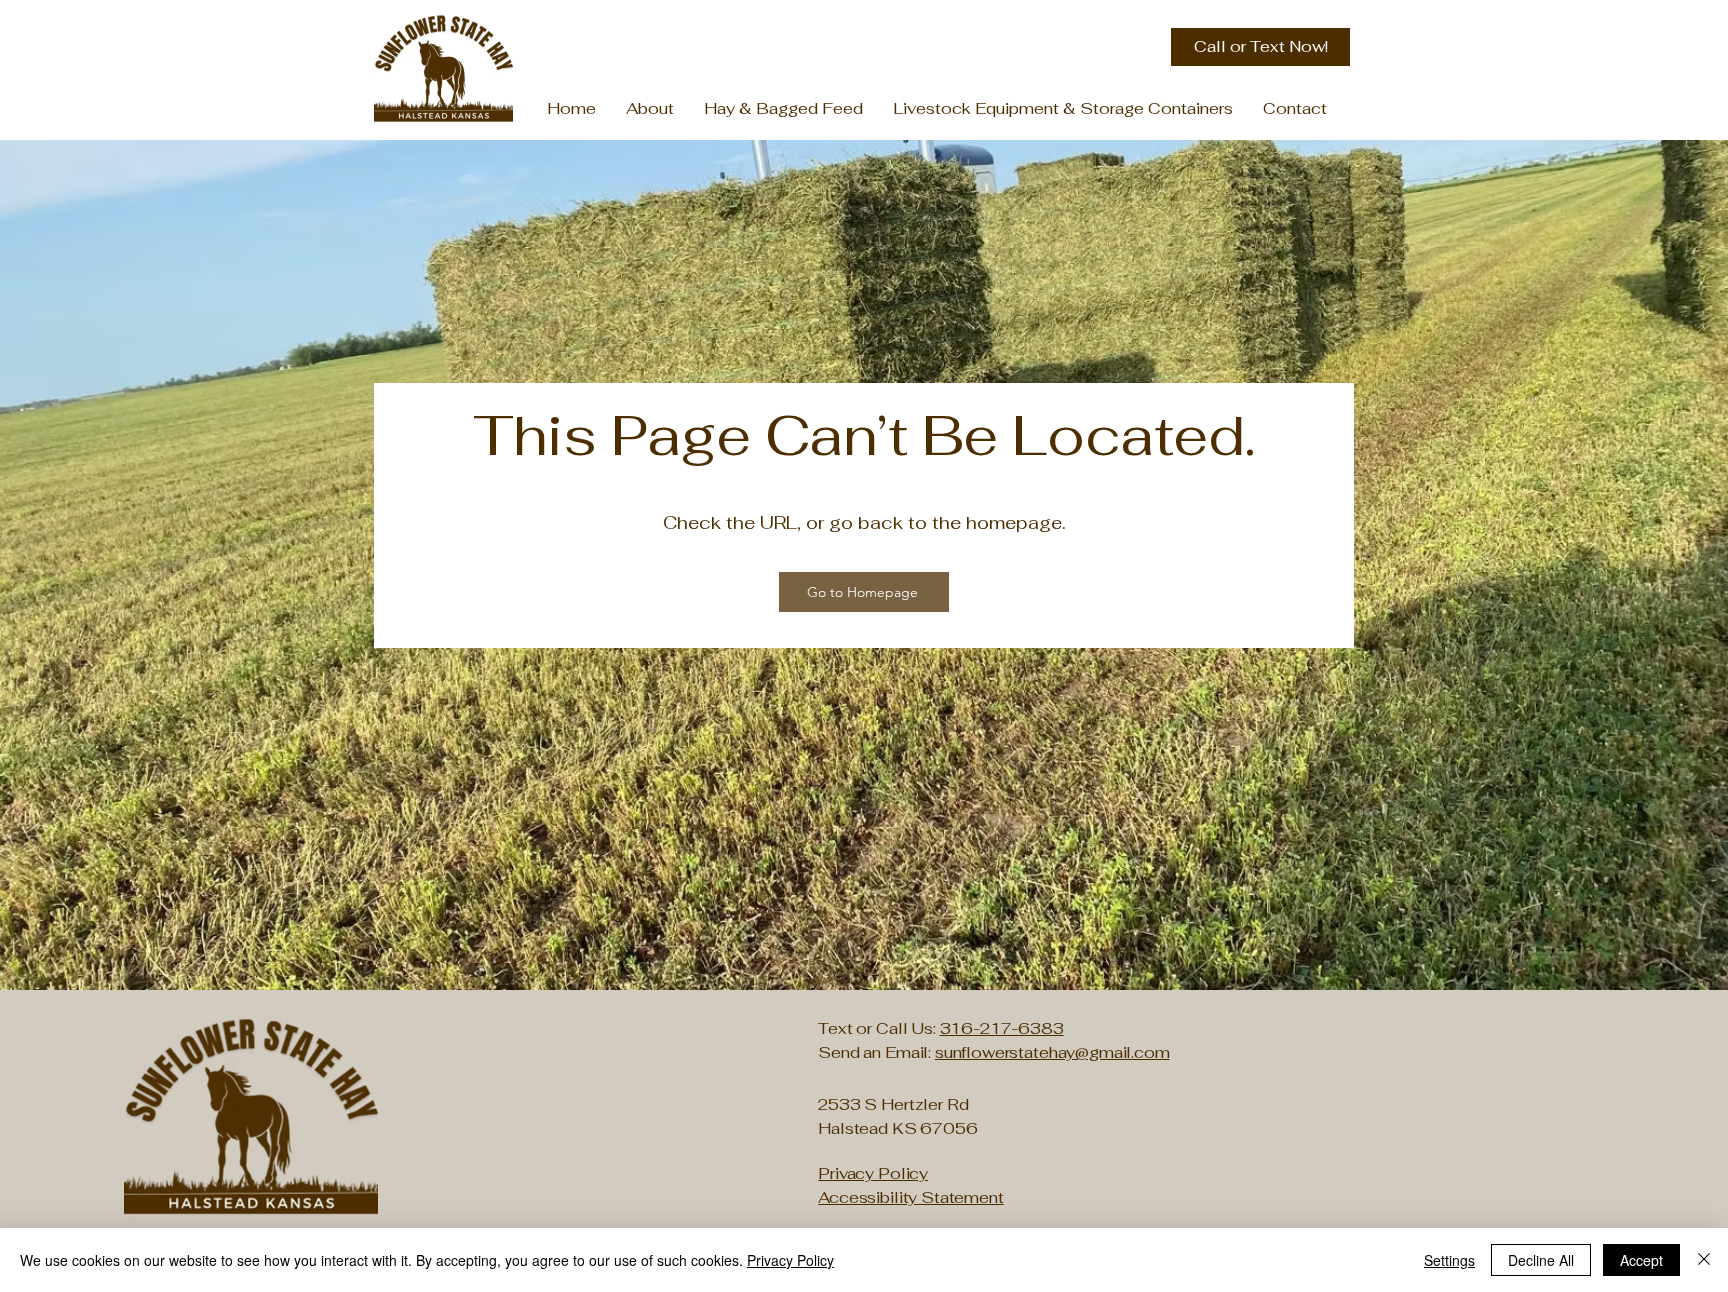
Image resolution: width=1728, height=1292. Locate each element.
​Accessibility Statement (910, 1197)
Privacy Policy (790, 1260)
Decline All (1541, 1260)
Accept (1641, 1260)
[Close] (1704, 1260)
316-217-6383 (1002, 1028)
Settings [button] (1449, 1260)
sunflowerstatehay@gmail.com (1052, 1052)
